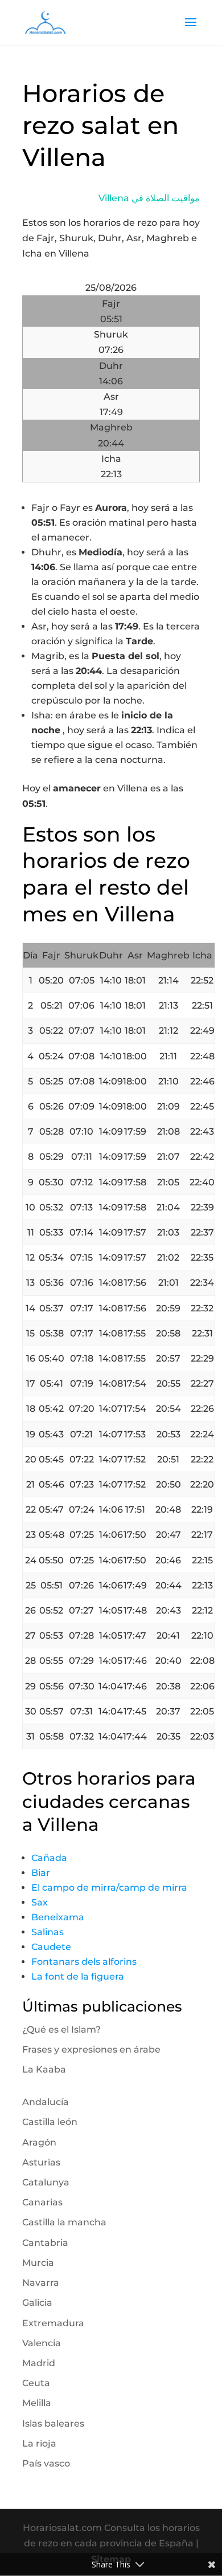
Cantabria (45, 2243)
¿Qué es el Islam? (61, 2029)
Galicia (37, 2303)
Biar (41, 1873)
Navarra (41, 2283)
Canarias (42, 2202)
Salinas (48, 1932)
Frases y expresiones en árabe (91, 2049)
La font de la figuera (78, 1976)
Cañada (49, 1858)
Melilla (37, 2403)
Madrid (39, 2363)
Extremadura (53, 2323)
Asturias (41, 2162)
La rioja (39, 2443)
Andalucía (46, 2102)
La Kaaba (44, 2069)
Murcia (38, 2263)
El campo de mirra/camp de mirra (109, 1888)
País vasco (46, 2463)
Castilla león (50, 2122)
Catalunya (46, 2182)
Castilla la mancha (64, 2222)
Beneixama (58, 1917)
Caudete (51, 1947)
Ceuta (36, 2383)
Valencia (42, 2343)
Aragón (39, 2142)
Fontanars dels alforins (84, 1962)
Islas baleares (53, 2423)
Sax (40, 1902)
